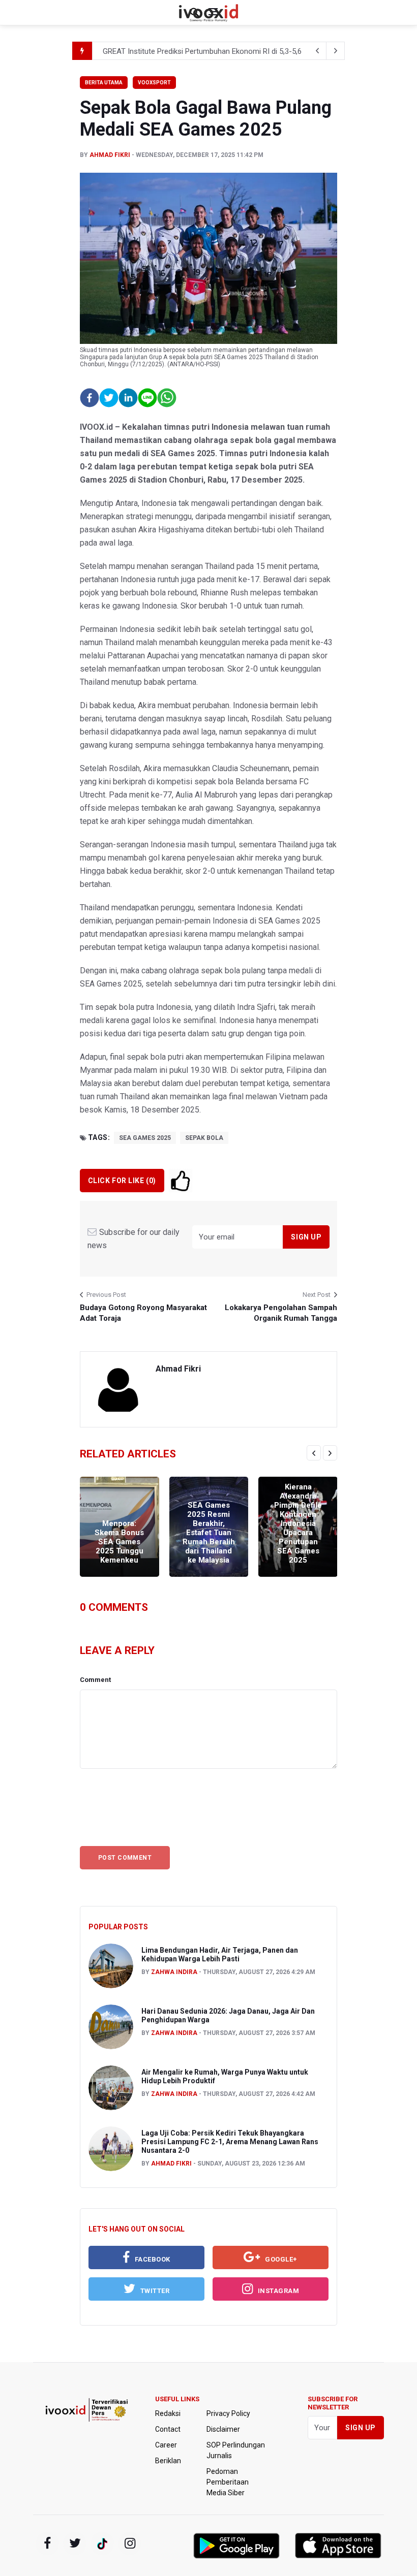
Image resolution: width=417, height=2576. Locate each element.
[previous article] (336, 51)
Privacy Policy (228, 2413)
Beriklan (168, 2461)
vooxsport (154, 83)
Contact (168, 2429)
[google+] (102, 2543)
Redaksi (168, 2413)
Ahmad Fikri (110, 155)
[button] (90, 398)
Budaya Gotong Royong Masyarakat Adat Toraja (143, 1313)
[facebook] (47, 2543)
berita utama (104, 83)
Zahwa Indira (174, 1972)
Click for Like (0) (122, 1181)
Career (166, 2445)
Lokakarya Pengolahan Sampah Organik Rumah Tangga (281, 1313)
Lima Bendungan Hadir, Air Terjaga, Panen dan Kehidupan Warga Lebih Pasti (220, 1954)
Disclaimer (223, 2429)
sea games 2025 (145, 1138)
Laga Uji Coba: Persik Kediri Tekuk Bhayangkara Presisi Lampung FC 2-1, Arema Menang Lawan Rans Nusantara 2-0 (230, 2142)
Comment (95, 1680)
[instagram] (130, 2543)
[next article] (317, 51)
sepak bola (204, 1138)
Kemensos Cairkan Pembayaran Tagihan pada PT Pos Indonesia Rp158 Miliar (231, 51)
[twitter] (75, 2543)
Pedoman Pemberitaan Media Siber (228, 2482)
